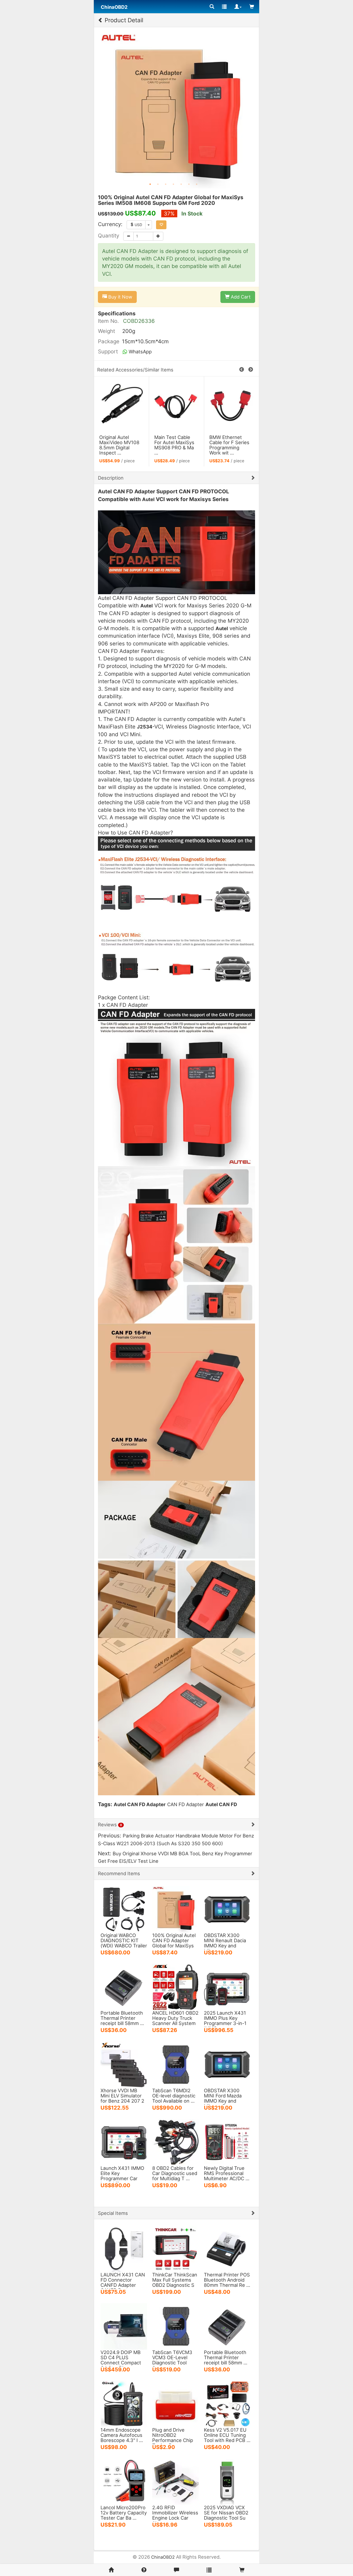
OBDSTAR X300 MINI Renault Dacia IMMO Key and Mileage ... (225, 1943)
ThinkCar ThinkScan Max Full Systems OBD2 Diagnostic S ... (175, 2282)
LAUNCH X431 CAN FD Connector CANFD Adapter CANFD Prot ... (123, 2282)
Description (111, 478)
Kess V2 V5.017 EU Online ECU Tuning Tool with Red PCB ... (227, 2435)
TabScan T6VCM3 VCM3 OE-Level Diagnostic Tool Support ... (172, 2360)
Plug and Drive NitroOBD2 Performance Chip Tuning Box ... (173, 2438)
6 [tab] (189, 184)
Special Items (113, 2213)
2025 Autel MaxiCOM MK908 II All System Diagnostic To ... (119, 445)
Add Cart (240, 297)
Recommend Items (119, 1873)
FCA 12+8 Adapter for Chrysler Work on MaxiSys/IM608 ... (230, 445)
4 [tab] (173, 184)
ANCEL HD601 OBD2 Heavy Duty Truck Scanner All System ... (175, 2021)
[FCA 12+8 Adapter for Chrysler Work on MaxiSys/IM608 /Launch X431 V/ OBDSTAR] (232, 405)
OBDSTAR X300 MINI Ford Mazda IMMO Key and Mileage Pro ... (223, 2098)
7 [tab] (197, 184)
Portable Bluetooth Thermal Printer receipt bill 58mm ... (122, 2018)
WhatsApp (140, 352)
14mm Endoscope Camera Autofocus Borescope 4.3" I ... (122, 2435)
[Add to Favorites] (161, 225)
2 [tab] (158, 184)
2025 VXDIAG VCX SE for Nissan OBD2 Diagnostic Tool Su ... (226, 2515)
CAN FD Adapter (186, 1804)
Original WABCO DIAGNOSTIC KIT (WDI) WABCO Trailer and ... (124, 1943)
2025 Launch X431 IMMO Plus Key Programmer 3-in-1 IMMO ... (225, 2021)
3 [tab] (166, 184)
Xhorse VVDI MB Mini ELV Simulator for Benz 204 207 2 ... (122, 2098)
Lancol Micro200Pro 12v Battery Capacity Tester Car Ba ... (124, 2513)
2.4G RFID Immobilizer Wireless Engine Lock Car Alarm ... (175, 2515)
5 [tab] (181, 184)
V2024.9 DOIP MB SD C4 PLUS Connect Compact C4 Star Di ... (121, 2360)
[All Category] (212, 7)
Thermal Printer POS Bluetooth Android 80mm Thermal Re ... (227, 2280)
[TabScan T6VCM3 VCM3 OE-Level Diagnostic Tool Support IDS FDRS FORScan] (175, 2326)
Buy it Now (120, 297)
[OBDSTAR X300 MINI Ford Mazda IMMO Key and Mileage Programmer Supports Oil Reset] (227, 2064)
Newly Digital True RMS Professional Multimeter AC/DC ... (227, 2173)
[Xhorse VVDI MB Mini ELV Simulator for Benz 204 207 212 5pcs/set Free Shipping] (124, 2064)
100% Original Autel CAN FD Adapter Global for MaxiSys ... (174, 1943)
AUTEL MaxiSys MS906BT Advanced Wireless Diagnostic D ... (172, 448)
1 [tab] (150, 184)
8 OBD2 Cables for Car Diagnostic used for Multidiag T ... (175, 2173)
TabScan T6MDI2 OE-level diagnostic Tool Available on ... (174, 2096)
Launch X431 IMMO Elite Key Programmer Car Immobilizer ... (122, 2176)
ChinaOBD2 (163, 2557)
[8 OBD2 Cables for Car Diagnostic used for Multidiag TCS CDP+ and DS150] (175, 2142)
